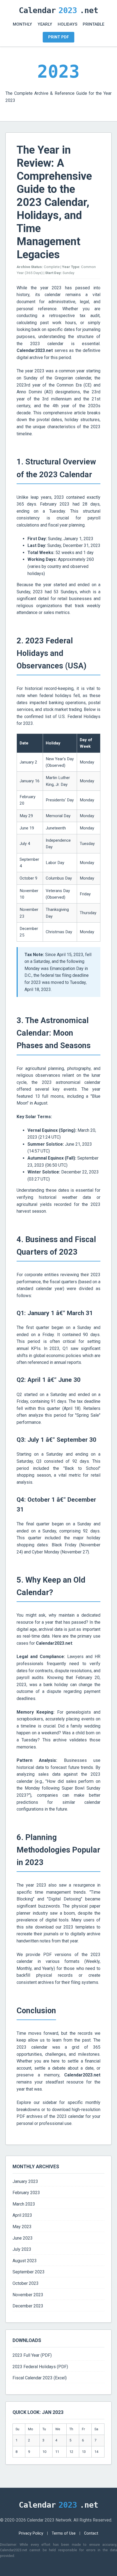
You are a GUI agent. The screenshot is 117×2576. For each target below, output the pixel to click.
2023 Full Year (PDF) (32, 2355)
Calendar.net (59, 10)
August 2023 (25, 2261)
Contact (91, 2533)
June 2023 (23, 2238)
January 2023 (25, 2181)
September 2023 (29, 2272)
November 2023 (28, 2295)
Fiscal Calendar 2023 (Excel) (40, 2378)
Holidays (67, 24)
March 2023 (24, 2204)
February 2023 (26, 2193)
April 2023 (22, 2215)
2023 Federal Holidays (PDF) (40, 2367)
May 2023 (22, 2227)
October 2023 (26, 2283)
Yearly (45, 24)
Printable (93, 24)
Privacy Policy (31, 2533)
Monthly (22, 24)
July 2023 (22, 2249)
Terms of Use (64, 2533)
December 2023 (28, 2306)
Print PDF (59, 37)
